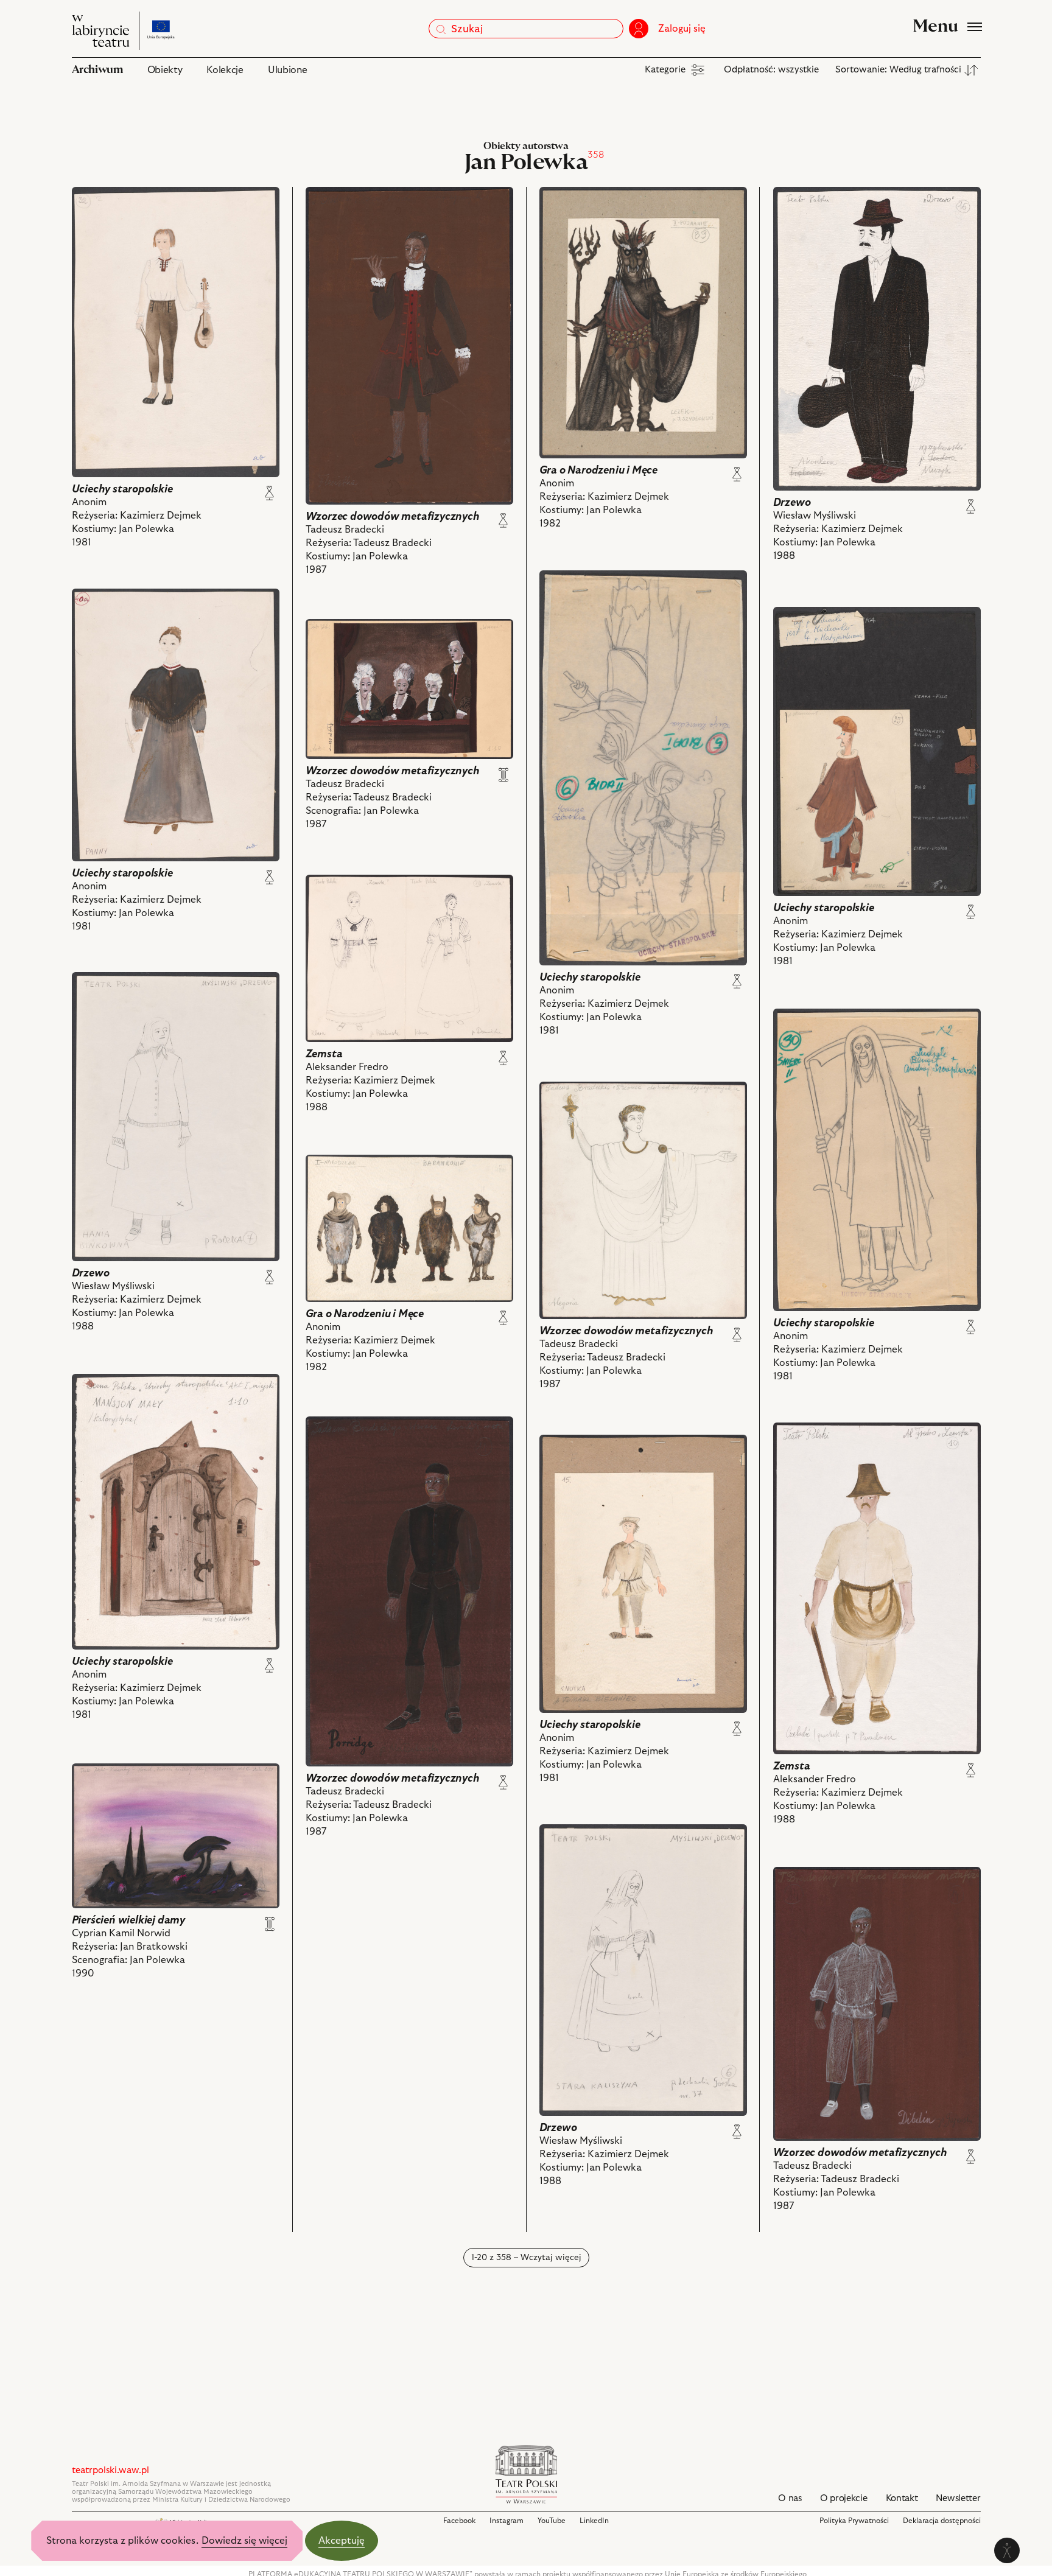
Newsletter (958, 2498)
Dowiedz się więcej (244, 2541)
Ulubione (287, 70)
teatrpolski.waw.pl (110, 2470)
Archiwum (97, 70)
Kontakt (902, 2498)
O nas (790, 2498)
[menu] (676, 70)
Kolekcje (225, 70)
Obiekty (165, 70)
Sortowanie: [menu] (898, 70)
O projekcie (844, 2498)
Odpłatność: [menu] (771, 70)
